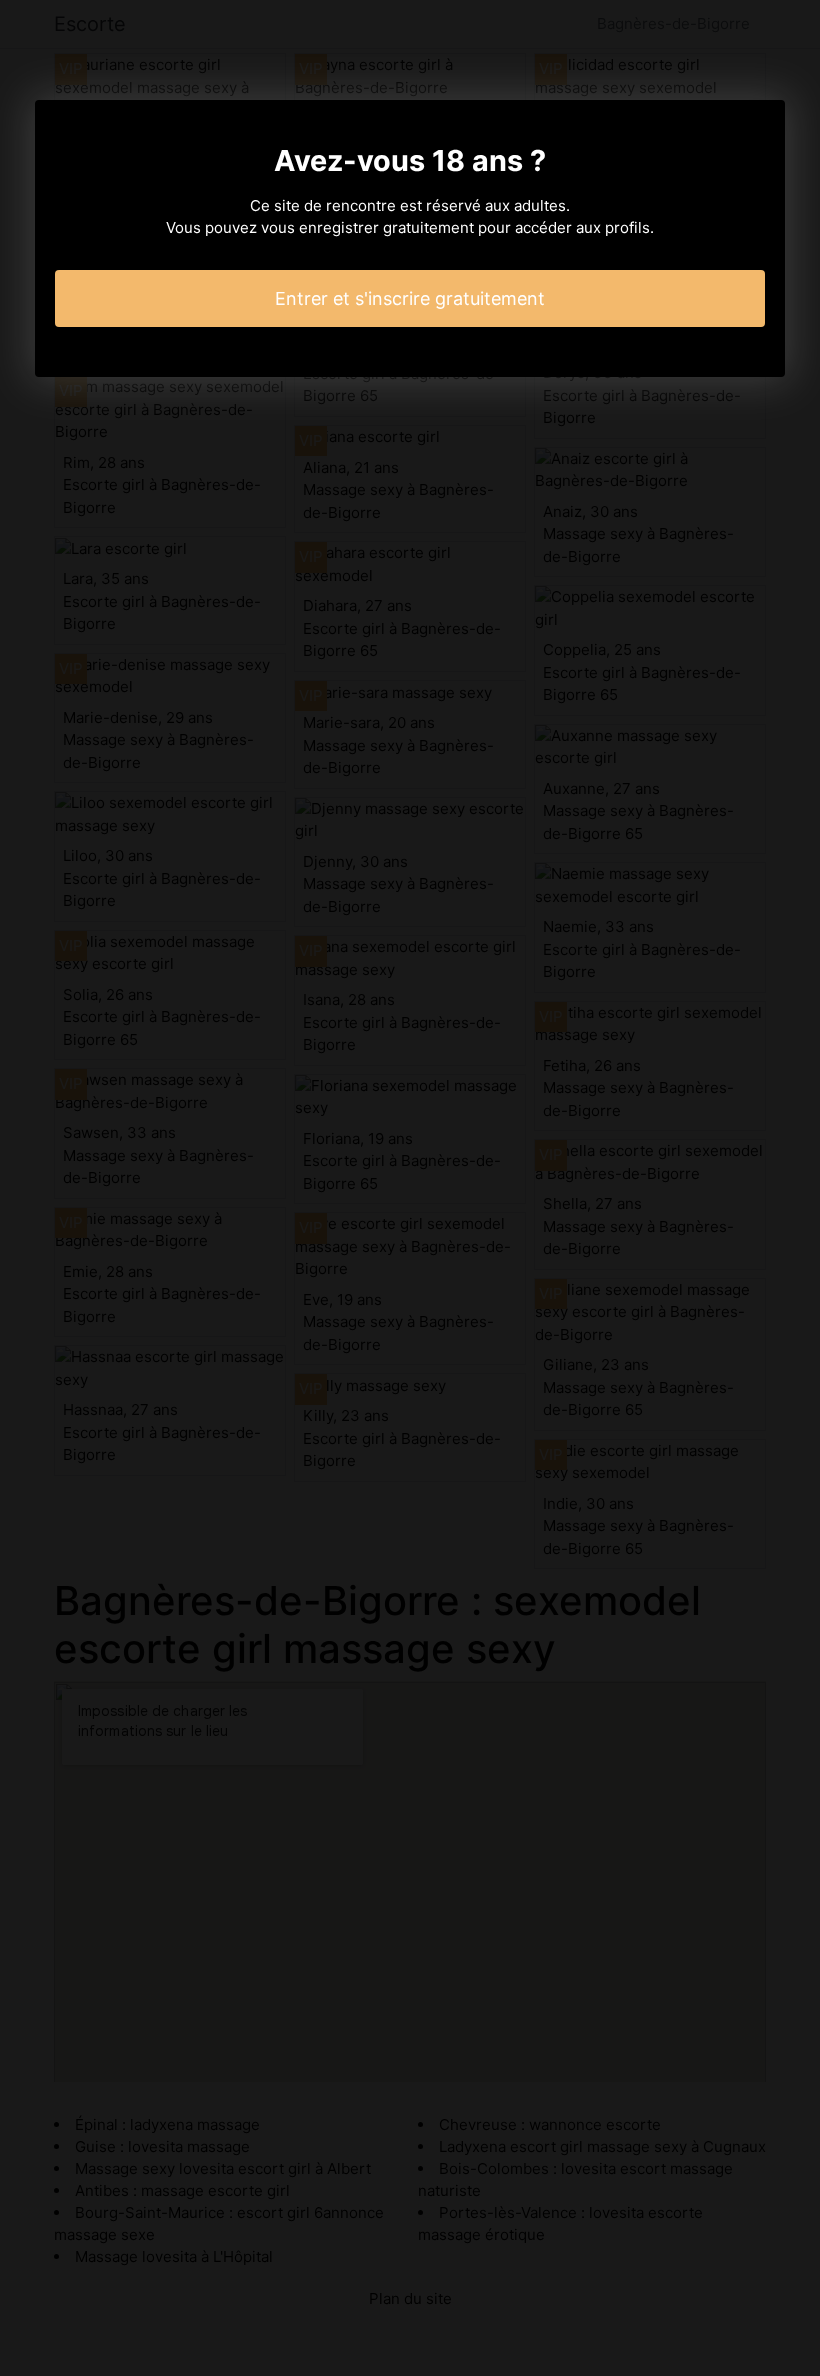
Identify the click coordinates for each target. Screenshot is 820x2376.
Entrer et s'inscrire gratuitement (410, 298)
